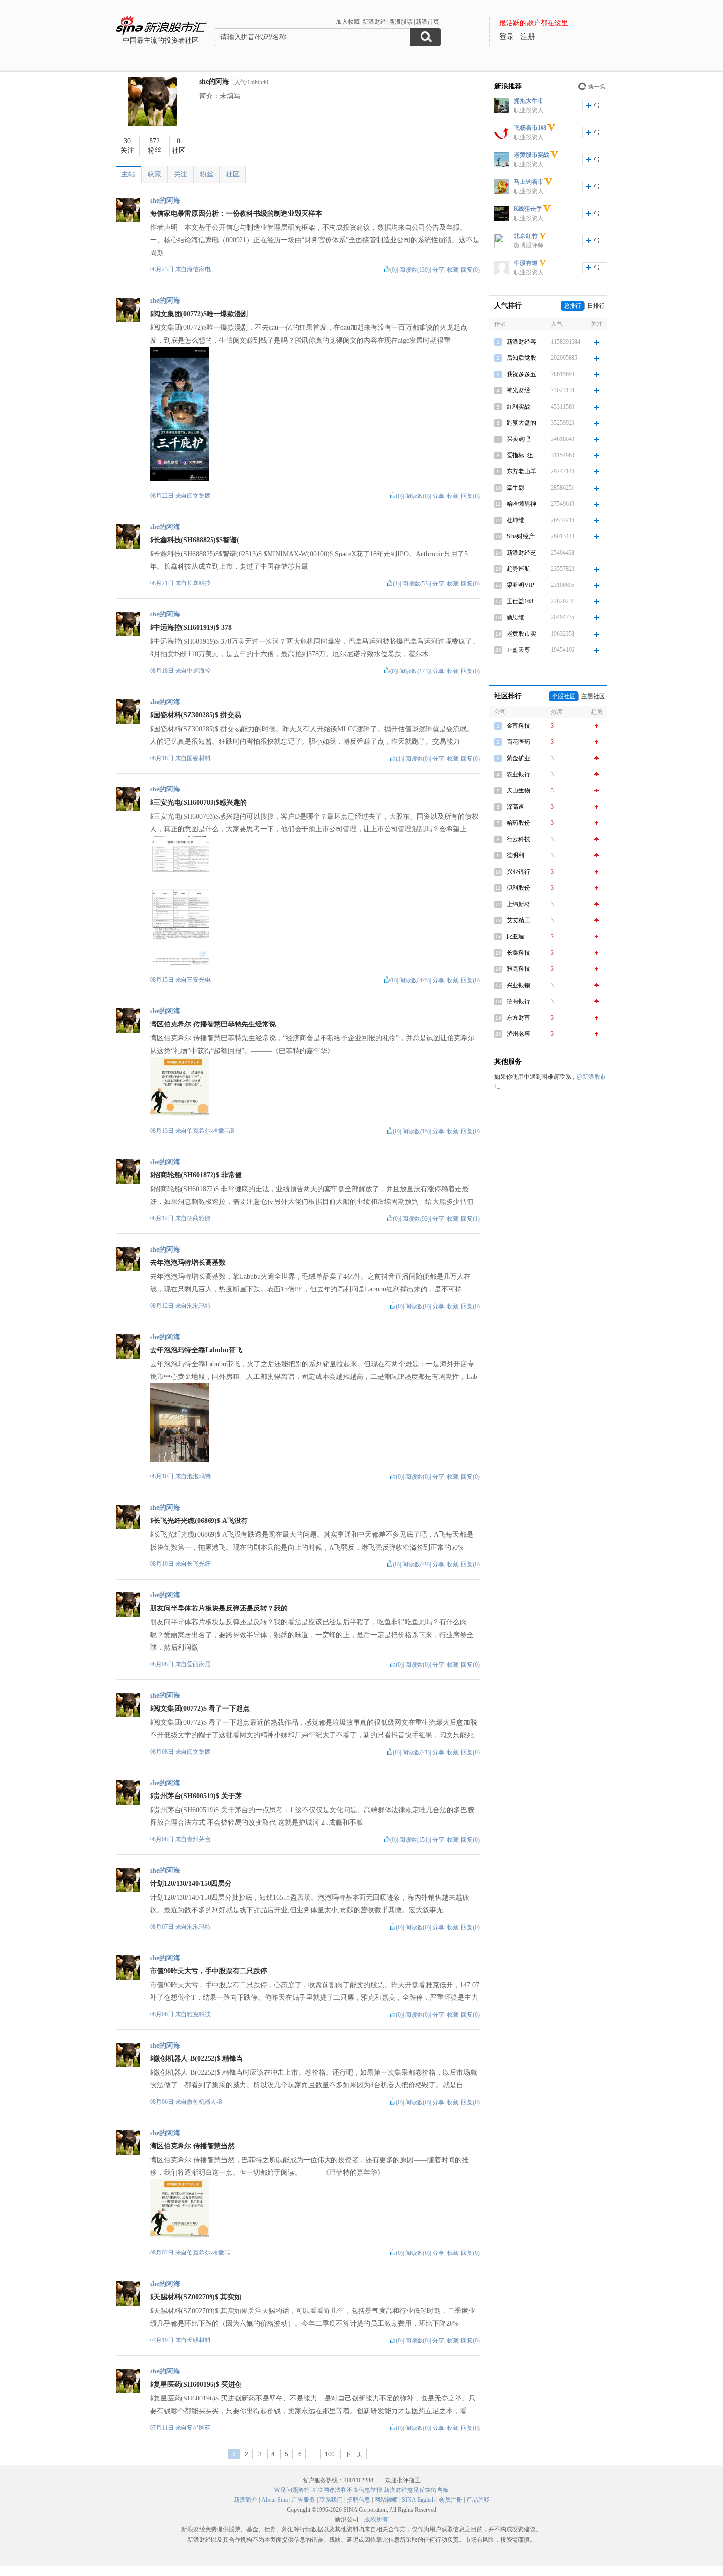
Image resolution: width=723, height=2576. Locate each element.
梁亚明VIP (520, 585)
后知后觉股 (521, 358)
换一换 (597, 87)
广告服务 (303, 2500)
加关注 (595, 105)
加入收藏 (348, 22)
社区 (233, 174)
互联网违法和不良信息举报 (347, 2490)
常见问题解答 (292, 2490)
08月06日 (163, 2014)
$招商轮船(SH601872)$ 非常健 (196, 1175)
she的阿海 (214, 81)
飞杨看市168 (530, 128)
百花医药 (518, 742)
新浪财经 (374, 22)
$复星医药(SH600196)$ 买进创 (196, 2385)
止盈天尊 (518, 650)
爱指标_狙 (520, 455)
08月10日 (163, 1476)
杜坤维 (515, 520)
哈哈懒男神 (521, 504)
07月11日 (163, 2428)
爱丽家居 (199, 1664)
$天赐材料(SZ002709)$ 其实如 (196, 2297)
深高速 (515, 807)
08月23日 (163, 269)
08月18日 (163, 671)
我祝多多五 (521, 374)
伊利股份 (518, 888)
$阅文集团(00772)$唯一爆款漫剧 (199, 314)
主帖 (128, 174)
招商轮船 (199, 1218)
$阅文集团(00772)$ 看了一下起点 (200, 1709)
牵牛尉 (515, 488)
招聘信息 (359, 2500)
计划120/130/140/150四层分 (191, 1884)
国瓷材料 (199, 758)
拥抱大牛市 (529, 101)
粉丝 (207, 174)
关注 (181, 174)
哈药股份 (518, 823)
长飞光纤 (199, 1564)
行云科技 (518, 839)
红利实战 (518, 407)
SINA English (418, 2500)
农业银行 (518, 774)
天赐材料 (199, 2340)
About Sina (274, 2500)
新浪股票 (401, 22)
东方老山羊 (521, 471)
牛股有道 (526, 263)
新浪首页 (427, 22)
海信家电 (199, 269)
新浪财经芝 (521, 553)
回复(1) (470, 1219)
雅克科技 (199, 2014)
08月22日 (163, 496)
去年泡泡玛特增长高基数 (188, 1263)
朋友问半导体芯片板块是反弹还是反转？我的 (219, 1608)
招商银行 (518, 1001)
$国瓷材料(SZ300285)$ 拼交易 (196, 715)
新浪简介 (245, 2500)
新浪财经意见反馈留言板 (416, 2490)
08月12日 (163, 1218)
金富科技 (518, 726)
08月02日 (163, 2253)
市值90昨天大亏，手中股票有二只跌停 (209, 1971)
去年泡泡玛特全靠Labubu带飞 (196, 1350)
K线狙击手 (528, 209)
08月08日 (163, 1664)
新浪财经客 (521, 342)
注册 (528, 37)
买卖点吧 (518, 439)
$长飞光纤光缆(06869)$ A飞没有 (199, 1521)
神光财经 (518, 390)
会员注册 (451, 2500)
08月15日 (163, 980)
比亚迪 (515, 937)
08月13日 (163, 1131)
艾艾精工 (518, 920)
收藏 (154, 174)
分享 (438, 270)
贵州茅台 (199, 1839)
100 (330, 2454)
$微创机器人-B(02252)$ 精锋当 (196, 2059)
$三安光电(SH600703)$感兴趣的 (198, 803)
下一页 (354, 2454)
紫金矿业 (518, 758)
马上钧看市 (529, 182)
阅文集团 (199, 496)
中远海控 (199, 671)
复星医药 (199, 2428)
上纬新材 (518, 904)
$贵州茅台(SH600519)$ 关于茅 (196, 1796)
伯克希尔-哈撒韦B (211, 1131)
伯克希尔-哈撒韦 (209, 2253)
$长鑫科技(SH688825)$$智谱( (195, 540)
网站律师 (386, 2500)
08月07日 (163, 1927)
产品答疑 (478, 2500)
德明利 (515, 855)
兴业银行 (518, 872)
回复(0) (470, 270)
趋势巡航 (518, 569)
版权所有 (376, 2519)
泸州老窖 (518, 1034)
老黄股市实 (521, 634)
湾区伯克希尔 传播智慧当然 (192, 2146)
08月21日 (163, 583)
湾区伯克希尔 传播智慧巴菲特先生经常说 (213, 1024)
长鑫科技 (199, 583)
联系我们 (331, 2500)
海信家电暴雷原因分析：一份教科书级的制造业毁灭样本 (236, 214)
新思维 (515, 617)
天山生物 (518, 790)
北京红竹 (526, 236)
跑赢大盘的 (521, 423)
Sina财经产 (521, 536)
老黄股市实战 (532, 155)
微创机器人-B (205, 2102)
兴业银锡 (518, 985)
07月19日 (163, 2340)
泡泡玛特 (199, 1306)
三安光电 (199, 980)
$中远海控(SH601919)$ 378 (191, 628)
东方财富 (518, 1018)
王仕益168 (520, 601)
